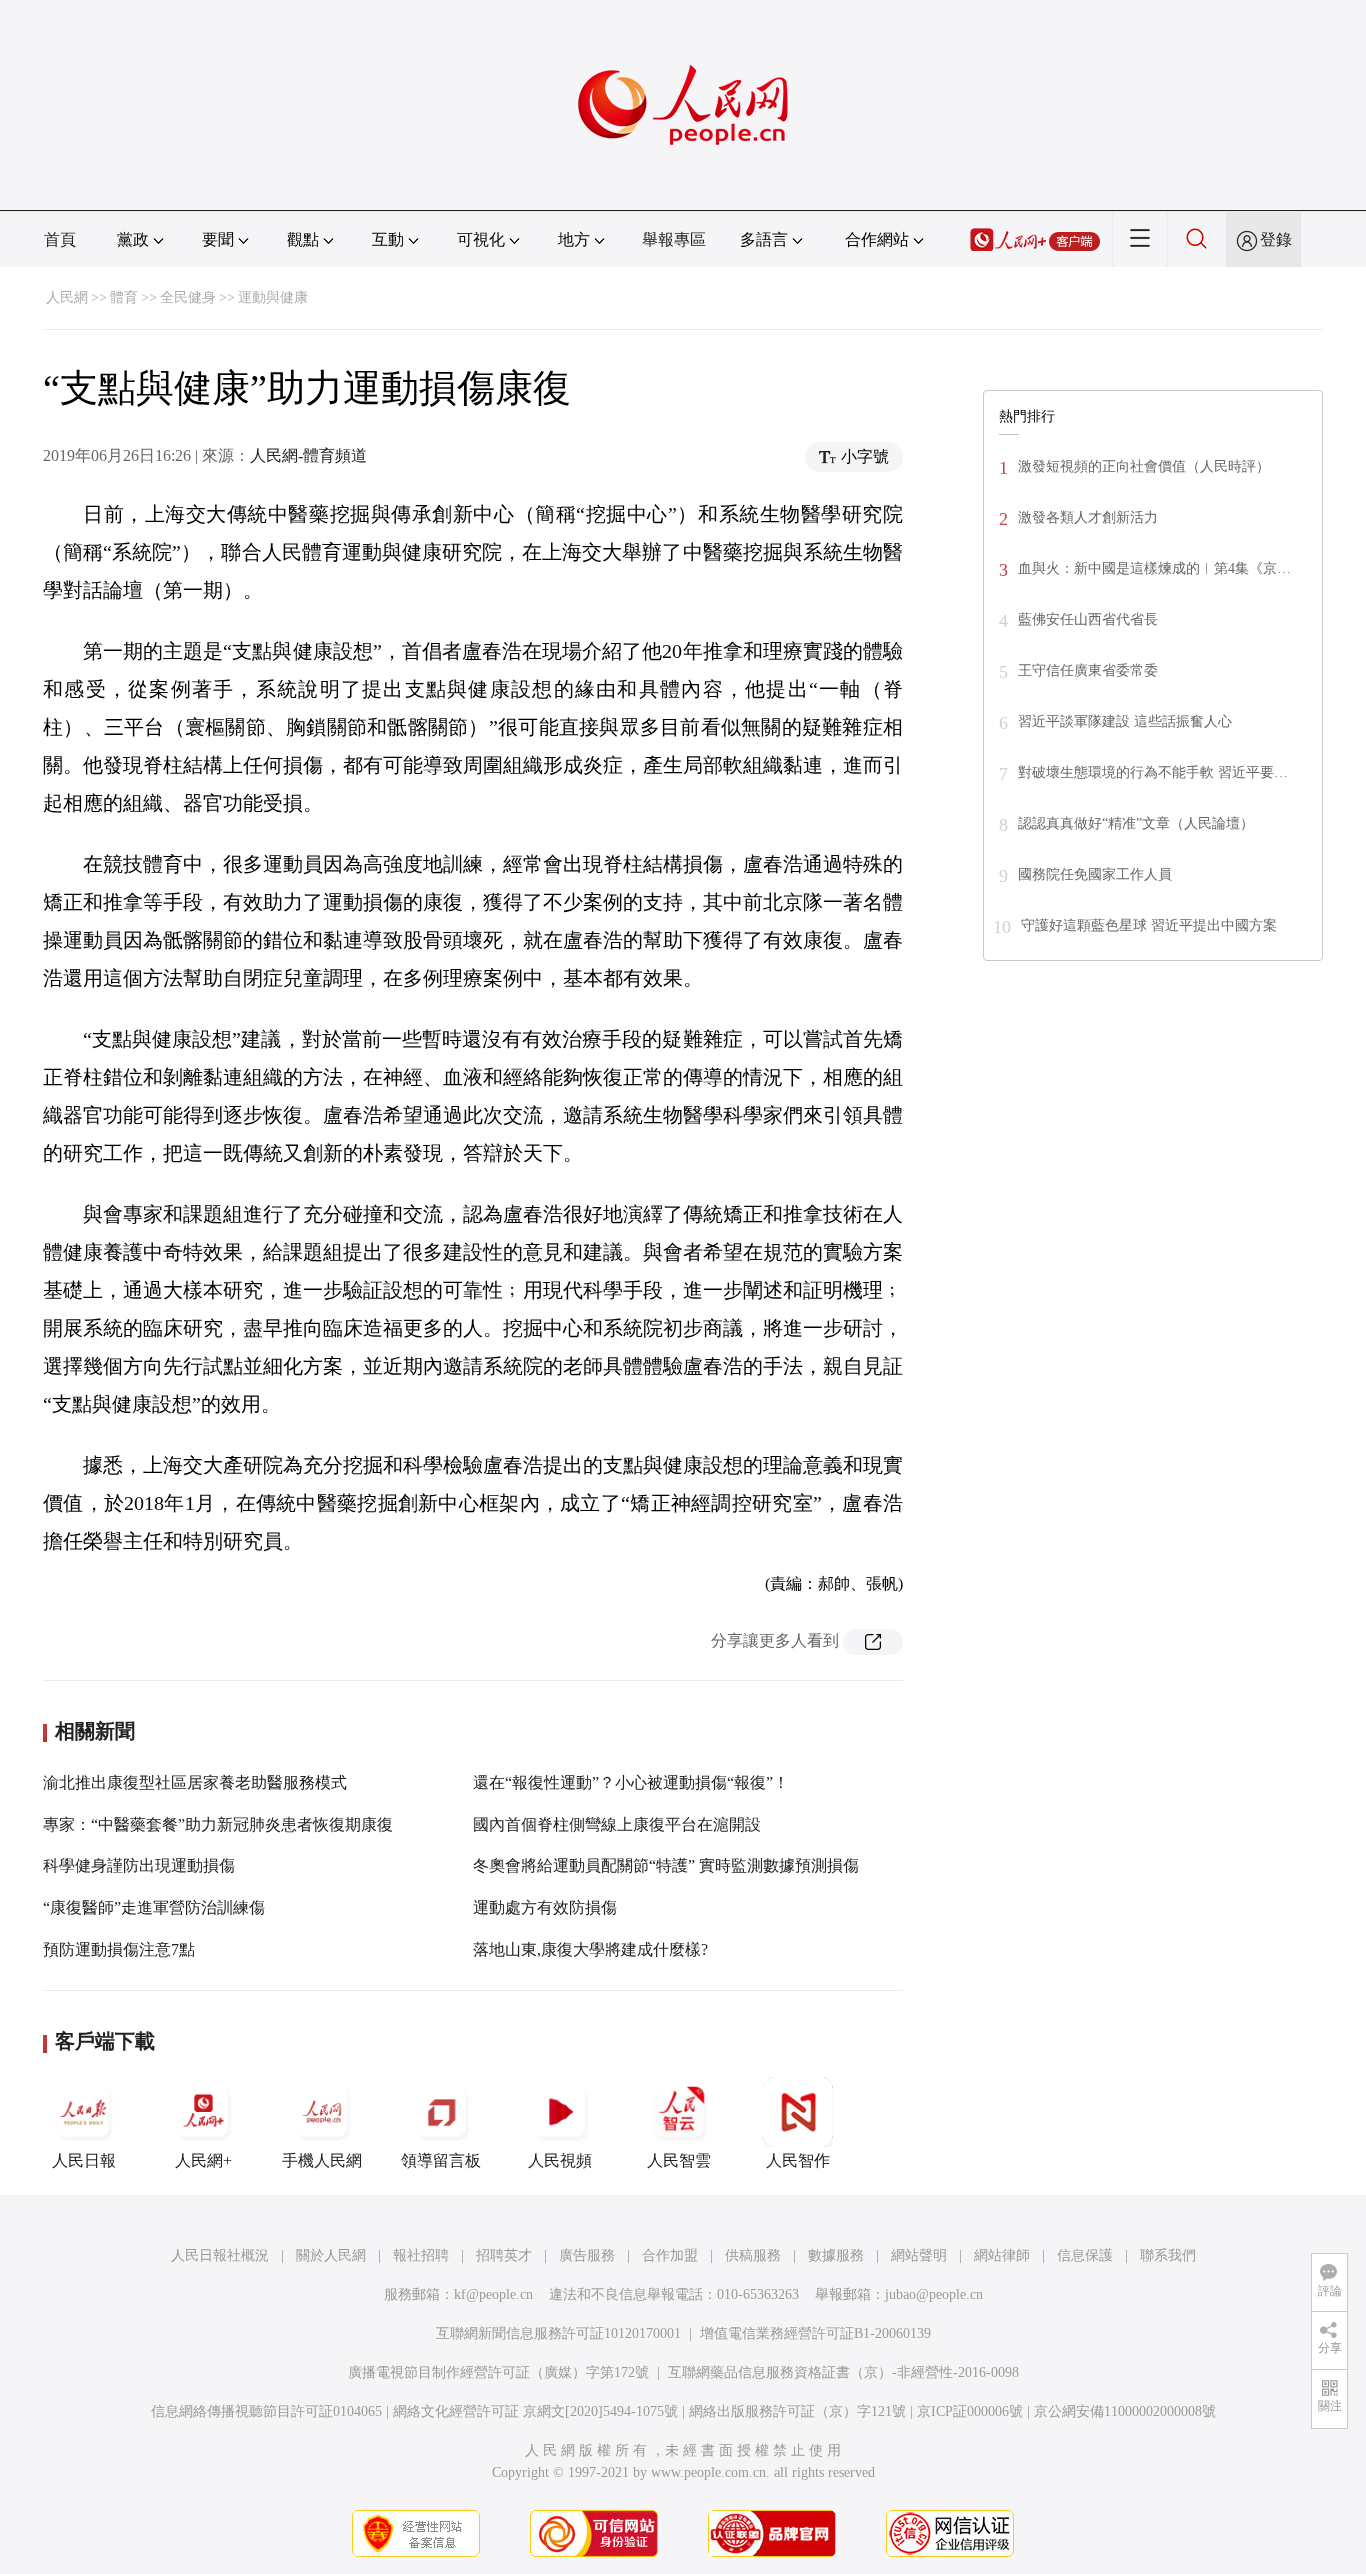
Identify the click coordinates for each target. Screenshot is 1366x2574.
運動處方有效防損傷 (545, 1907)
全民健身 (188, 297)
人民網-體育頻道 (308, 455)
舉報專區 (674, 239)
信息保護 (1085, 2255)
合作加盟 (670, 2255)
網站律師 (1002, 2255)
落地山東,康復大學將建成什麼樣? (590, 1949)
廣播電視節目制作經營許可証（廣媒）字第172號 (498, 2372)
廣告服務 (587, 2255)
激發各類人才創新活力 (1088, 517)
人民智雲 (679, 2160)
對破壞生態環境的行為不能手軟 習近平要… (1153, 772)
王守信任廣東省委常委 (1088, 670)
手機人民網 (322, 2160)
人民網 (67, 297)
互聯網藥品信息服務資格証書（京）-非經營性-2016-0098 (843, 2372)
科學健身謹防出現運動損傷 (139, 1865)
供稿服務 (753, 2255)
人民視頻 (560, 2160)
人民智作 (798, 2160)
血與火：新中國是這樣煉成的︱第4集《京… (1154, 568)
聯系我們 (1168, 2255)
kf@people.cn (493, 2294)
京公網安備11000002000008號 (1125, 2411)
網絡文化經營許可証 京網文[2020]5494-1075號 (535, 2411)
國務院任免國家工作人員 (1095, 874)
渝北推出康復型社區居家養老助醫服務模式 (195, 1782)
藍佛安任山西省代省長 (1088, 619)
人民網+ (203, 2160)
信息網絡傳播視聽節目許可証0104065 (266, 2411)
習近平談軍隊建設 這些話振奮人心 (1125, 721)
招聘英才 (504, 2255)
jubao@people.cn (934, 2294)
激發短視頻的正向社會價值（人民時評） (1144, 466)
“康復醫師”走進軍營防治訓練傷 (154, 1907)
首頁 (60, 239)
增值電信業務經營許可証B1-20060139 (815, 2333)
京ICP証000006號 (970, 2411)
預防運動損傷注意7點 (119, 1949)
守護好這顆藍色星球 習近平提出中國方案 (1149, 925)
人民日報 (84, 2160)
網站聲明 (919, 2255)
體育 (124, 297)
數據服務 (836, 2255)
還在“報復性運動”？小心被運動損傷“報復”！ (631, 1782)
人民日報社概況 (220, 2255)
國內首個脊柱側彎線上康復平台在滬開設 (617, 1824)
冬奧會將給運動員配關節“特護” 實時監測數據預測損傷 (666, 1865)
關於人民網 (331, 2255)
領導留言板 (441, 2160)
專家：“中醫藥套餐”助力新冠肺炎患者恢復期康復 (218, 1824)
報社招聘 (421, 2255)
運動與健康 (273, 297)
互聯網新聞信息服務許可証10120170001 (558, 2333)
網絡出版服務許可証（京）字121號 (797, 2411)
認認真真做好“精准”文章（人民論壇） (1136, 823)
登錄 (1276, 239)
